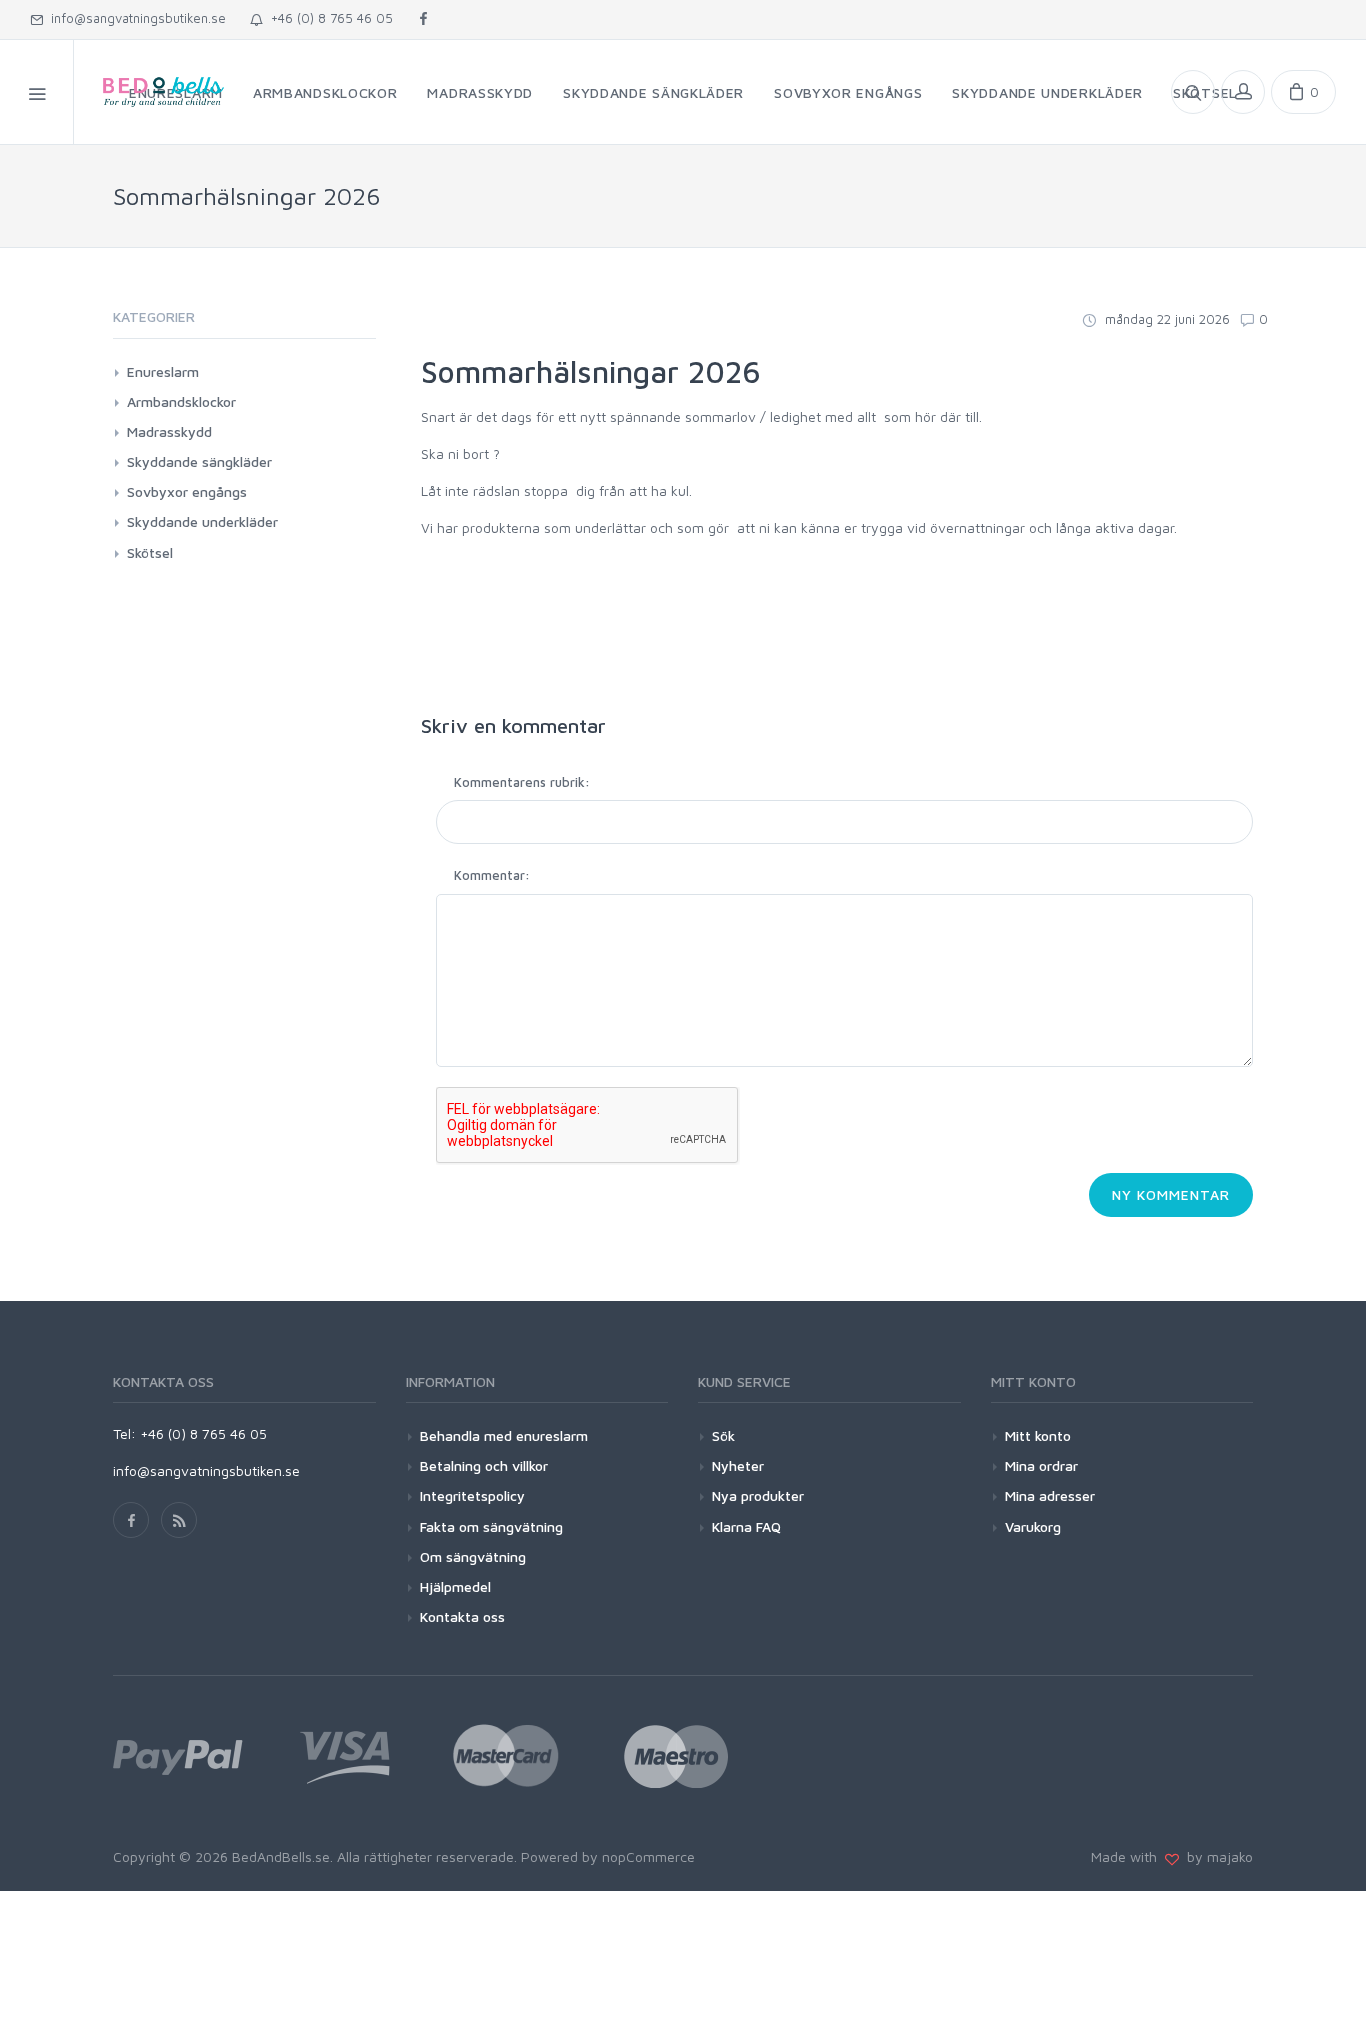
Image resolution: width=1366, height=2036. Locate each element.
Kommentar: (492, 875)
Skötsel (150, 552)
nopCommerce (648, 1856)
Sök (723, 1435)
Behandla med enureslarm (504, 1435)
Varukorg (1033, 1526)
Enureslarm (163, 371)
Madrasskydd (169, 431)
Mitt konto (1038, 1435)
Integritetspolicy (472, 1495)
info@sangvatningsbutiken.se (134, 18)
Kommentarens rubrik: (522, 782)
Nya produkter (758, 1495)
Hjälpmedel (455, 1586)
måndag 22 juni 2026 (1165, 319)
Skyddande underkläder (202, 521)
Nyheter (738, 1465)
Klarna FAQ (746, 1526)
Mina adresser (1050, 1495)
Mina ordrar (1041, 1465)
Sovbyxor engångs (187, 491)
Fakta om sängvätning (491, 1526)
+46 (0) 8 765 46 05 (328, 18)
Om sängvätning (473, 1556)
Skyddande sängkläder (199, 461)
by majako (1216, 1856)
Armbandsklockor (181, 401)
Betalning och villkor (484, 1465)
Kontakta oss (462, 1616)
